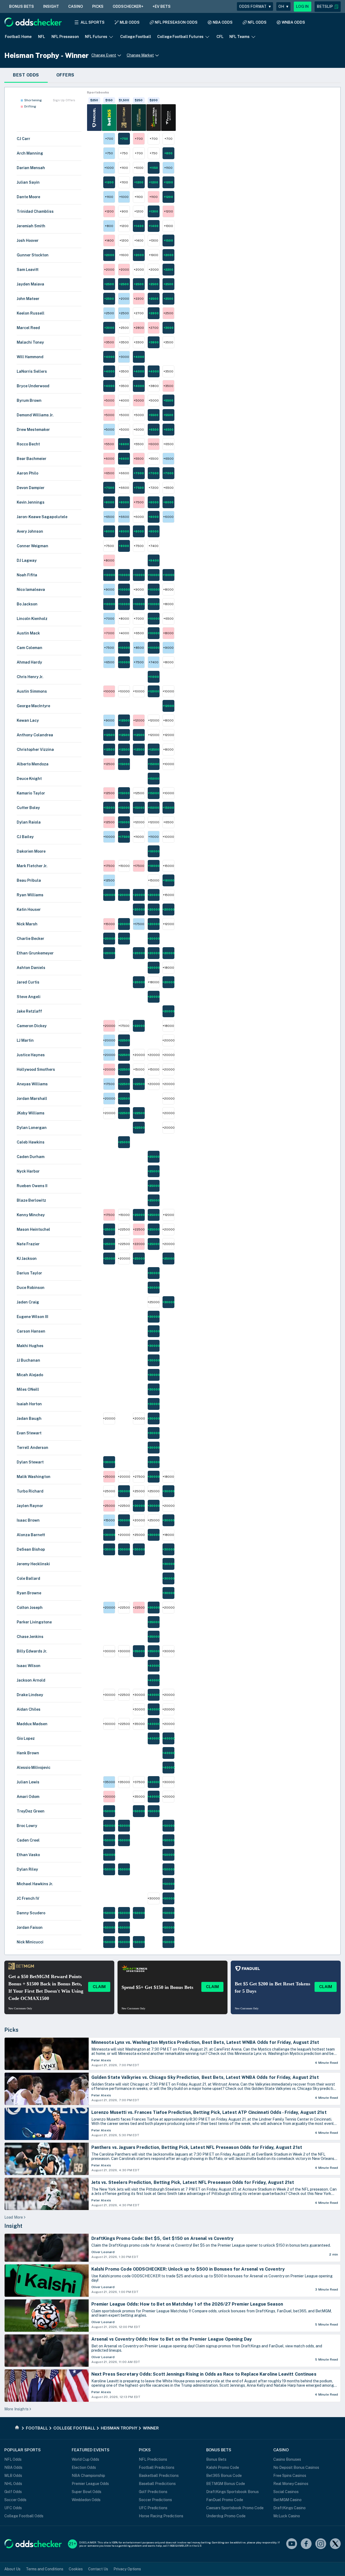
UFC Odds (13, 2508)
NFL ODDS (257, 22)
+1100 (124, 168)
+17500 (124, 837)
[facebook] (306, 2544)
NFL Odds (13, 2459)
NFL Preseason (65, 37)
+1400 (139, 226)
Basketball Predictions (159, 2476)
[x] (335, 2544)
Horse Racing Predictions (161, 2516)
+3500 (109, 342)
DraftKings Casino (289, 2508)
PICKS (98, 6)
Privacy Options (127, 2569)
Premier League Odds (90, 2484)
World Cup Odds (85, 2459)
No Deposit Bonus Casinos (296, 2467)
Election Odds (84, 2467)
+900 (124, 211)
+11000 (153, 677)
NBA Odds (13, 2467)
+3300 (139, 342)
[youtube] (292, 2544)
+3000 (109, 328)
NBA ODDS (223, 22)
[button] (328, 7)
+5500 (168, 400)
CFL (220, 37)
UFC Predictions (153, 2508)
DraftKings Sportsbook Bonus (232, 2492)
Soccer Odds (15, 2500)
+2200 (168, 270)
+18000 (154, 851)
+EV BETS (162, 6)
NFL (42, 37)
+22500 (124, 1040)
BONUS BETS (22, 6)
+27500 (139, 1477)
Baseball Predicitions (157, 2484)
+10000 (109, 575)
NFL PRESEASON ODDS (176, 22)
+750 (124, 139)
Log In (302, 6)
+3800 (154, 342)
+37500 (139, 1782)
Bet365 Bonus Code (224, 2476)
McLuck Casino (287, 2516)
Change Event (104, 55)
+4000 (109, 357)
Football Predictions (157, 2467)
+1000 (109, 168)
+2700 (139, 313)
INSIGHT (51, 6)
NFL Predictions (153, 2459)
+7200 (153, 488)
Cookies (76, 2569)
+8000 (109, 502)
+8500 (139, 648)
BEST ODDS (26, 75)
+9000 (109, 590)
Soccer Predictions (155, 2500)
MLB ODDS (130, 22)
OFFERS (65, 75)
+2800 (154, 313)
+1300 (153, 211)
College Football (136, 37)
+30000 (154, 1273)
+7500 (109, 488)
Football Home (18, 37)
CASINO (76, 6)
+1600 (124, 255)
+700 (109, 139)
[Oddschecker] (33, 2544)
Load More (14, 2217)
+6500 (154, 430)
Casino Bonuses (287, 2459)
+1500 (168, 240)
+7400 (153, 546)
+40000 (154, 1666)
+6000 (139, 430)
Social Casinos (286, 2492)
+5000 (109, 400)
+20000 (109, 895)
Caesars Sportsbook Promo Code (235, 2508)
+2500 (109, 284)
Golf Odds (13, 2492)
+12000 (153, 691)
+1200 (109, 182)
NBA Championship (88, 2476)
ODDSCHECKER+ (128, 6)
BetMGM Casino (287, 2500)
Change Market (140, 55)
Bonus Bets (216, 2459)
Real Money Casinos (291, 2484)
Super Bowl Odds (87, 2492)
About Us (12, 2569)
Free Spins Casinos (290, 2476)
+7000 (139, 473)
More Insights (16, 2409)
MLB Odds (13, 2476)
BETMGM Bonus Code (226, 2484)
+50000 (109, 1811)
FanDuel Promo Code (225, 2500)
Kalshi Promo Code (223, 2467)
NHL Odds (13, 2484)
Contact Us (98, 2569)
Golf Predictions (153, 2492)
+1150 (154, 168)
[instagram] (321, 2544)
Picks (11, 2030)
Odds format (255, 6)
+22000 (139, 1026)
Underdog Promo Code (226, 2516)
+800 (168, 153)
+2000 (109, 255)
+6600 (124, 444)
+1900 (153, 255)
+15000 (124, 764)
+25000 (124, 1142)
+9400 (154, 560)
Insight (13, 2226)
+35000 (154, 1622)
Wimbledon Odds (86, 2500)
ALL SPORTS (93, 22)
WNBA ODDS (293, 22)
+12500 (124, 720)
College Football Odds (24, 2516)
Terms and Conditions (45, 2569)
